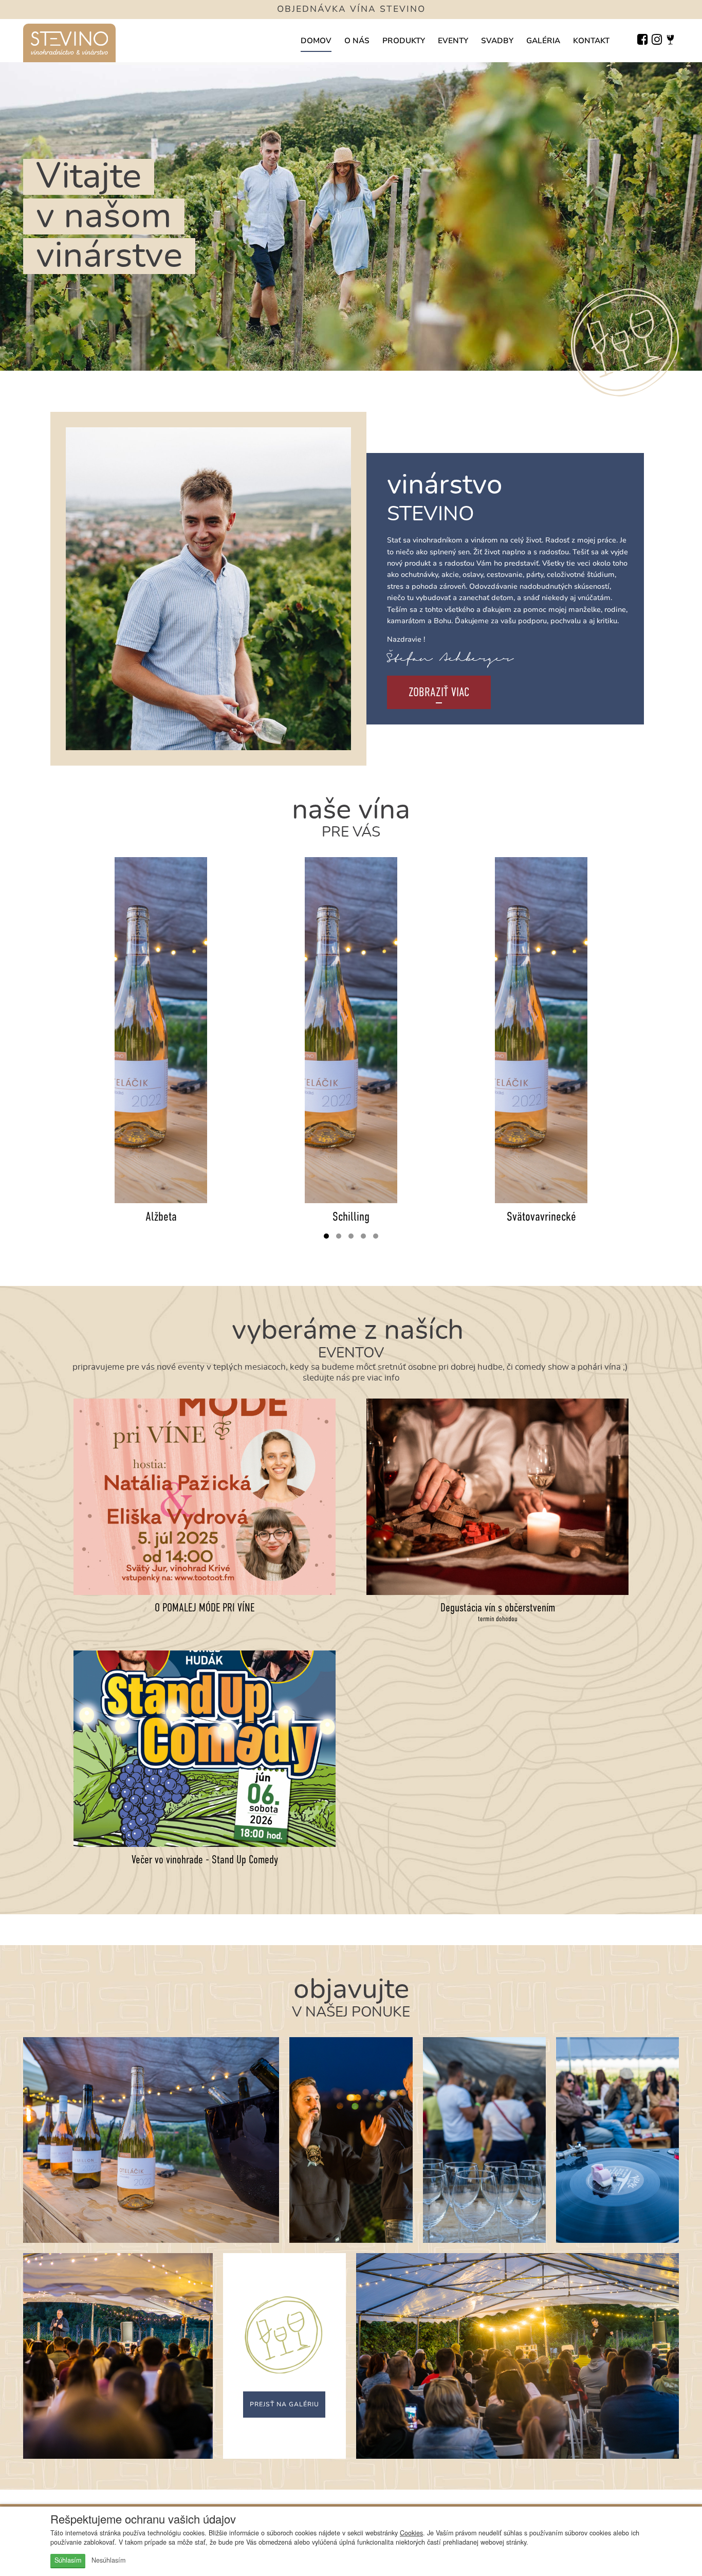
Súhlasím (68, 2560)
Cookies (411, 2533)
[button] (326, 1236)
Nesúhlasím (108, 2560)
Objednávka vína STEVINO (351, 9)
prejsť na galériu (284, 2404)
